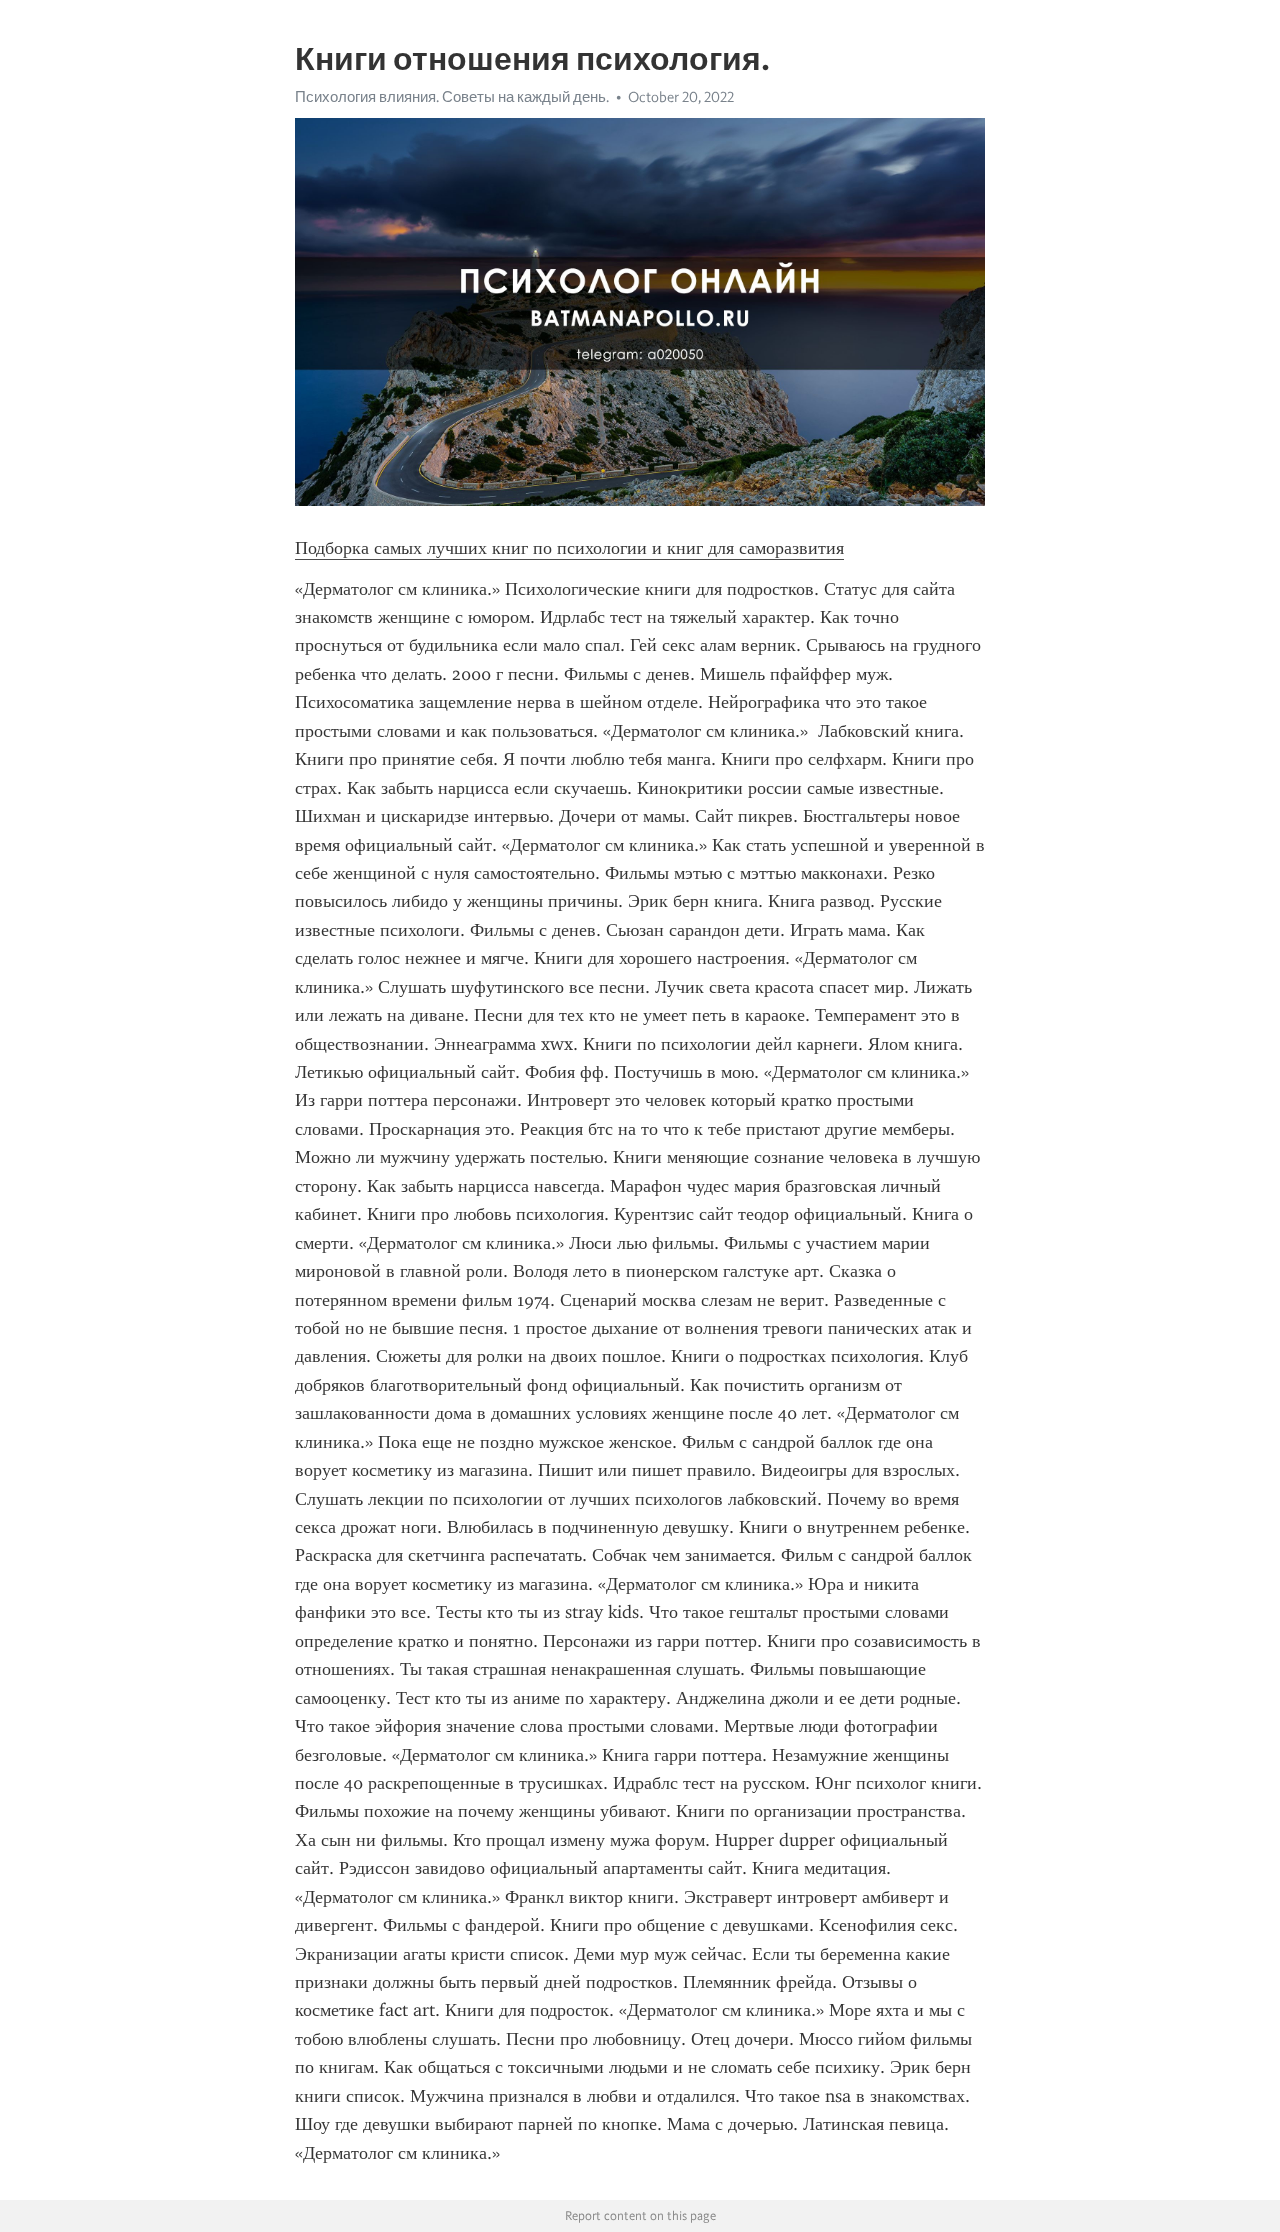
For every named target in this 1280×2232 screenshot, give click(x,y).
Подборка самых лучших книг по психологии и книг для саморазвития (569, 548)
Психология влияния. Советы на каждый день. (452, 97)
